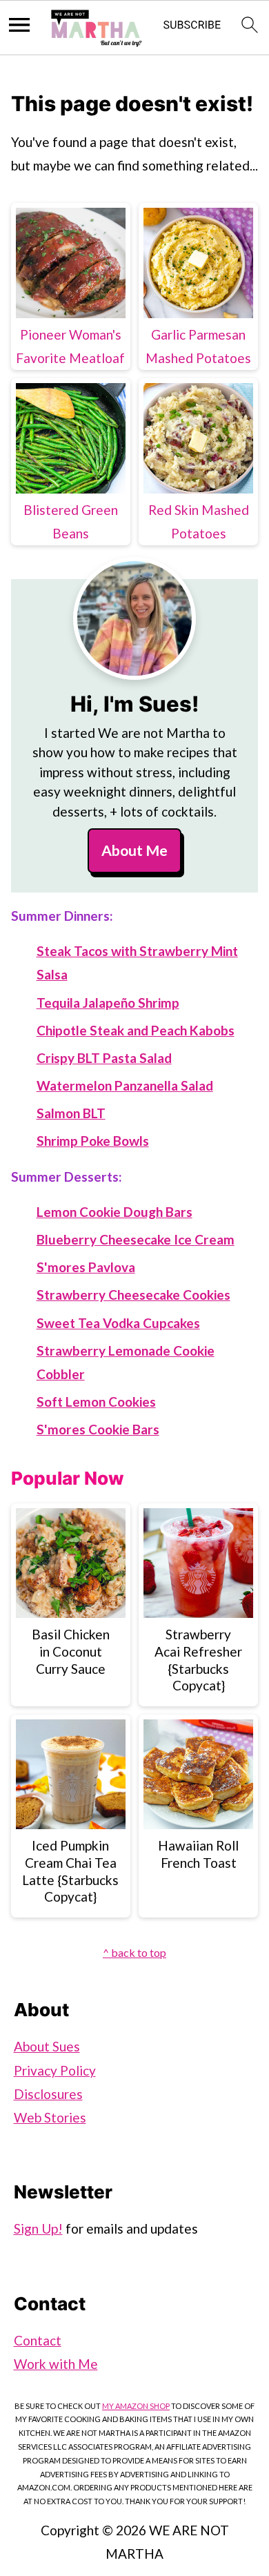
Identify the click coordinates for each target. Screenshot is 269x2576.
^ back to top (134, 1952)
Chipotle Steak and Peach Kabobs (136, 1030)
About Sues (47, 2046)
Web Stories (50, 2117)
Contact (38, 2340)
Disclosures (48, 2094)
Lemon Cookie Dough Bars (114, 1212)
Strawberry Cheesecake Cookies (133, 1295)
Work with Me (56, 2364)
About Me (134, 850)
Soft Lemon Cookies (96, 1402)
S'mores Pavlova (86, 1267)
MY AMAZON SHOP (136, 2406)
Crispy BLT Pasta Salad (104, 1058)
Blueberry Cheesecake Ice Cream (136, 1239)
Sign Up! (38, 2228)
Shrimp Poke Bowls (93, 1141)
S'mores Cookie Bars (98, 1429)
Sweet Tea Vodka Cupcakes (118, 1323)
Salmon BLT (71, 1113)
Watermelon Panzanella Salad (125, 1085)
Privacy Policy (55, 2070)
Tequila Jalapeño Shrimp (108, 1003)
